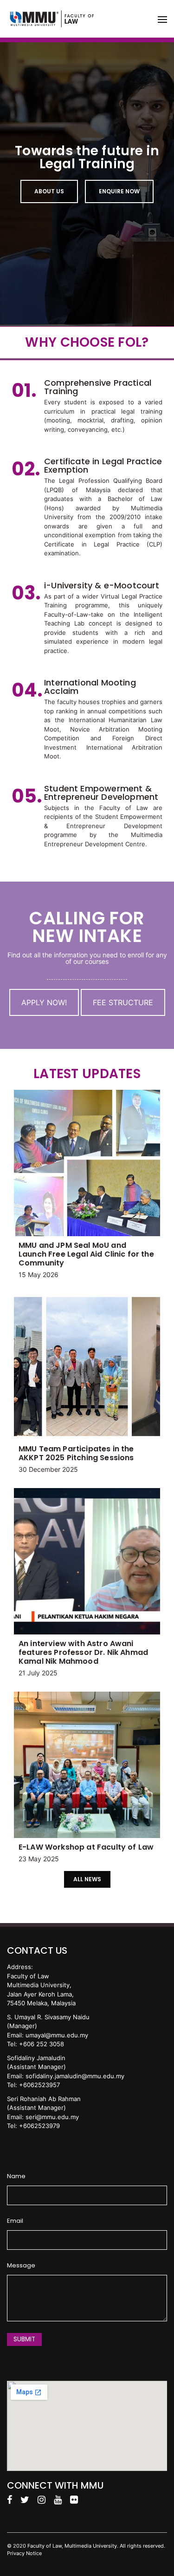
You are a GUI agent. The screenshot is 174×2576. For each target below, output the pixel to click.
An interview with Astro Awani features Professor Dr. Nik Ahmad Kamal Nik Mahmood (83, 1652)
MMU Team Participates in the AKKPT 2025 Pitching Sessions (76, 1453)
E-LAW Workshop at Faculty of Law (86, 1847)
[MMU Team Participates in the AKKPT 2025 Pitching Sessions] (87, 1367)
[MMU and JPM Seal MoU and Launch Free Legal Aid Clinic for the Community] (87, 1163)
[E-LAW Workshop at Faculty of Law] (87, 1765)
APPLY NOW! (44, 1002)
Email (15, 2221)
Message (21, 2266)
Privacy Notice (24, 2553)
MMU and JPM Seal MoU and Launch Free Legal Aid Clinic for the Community (86, 1254)
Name (16, 2176)
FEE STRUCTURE (123, 1002)
